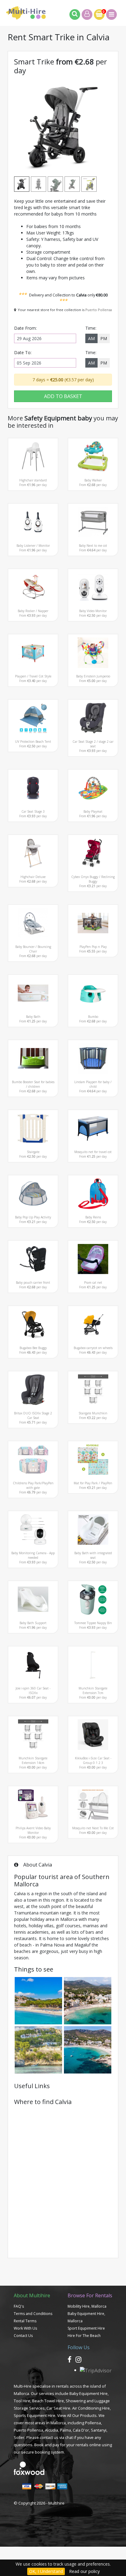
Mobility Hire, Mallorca (87, 2306)
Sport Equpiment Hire (86, 2328)
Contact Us (23, 2336)
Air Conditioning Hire (91, 2408)
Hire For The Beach (84, 2336)
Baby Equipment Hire (89, 2393)
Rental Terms (25, 2321)
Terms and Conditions (33, 2314)
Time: (91, 328)
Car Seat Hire (58, 2408)
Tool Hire (22, 2401)
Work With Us (25, 2328)
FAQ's (19, 2306)
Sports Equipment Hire (35, 2415)
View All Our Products (77, 2415)
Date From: (25, 328)
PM (104, 338)
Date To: (23, 352)
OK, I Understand (46, 2571)
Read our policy (84, 2571)
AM (91, 338)
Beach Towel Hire (48, 2401)
